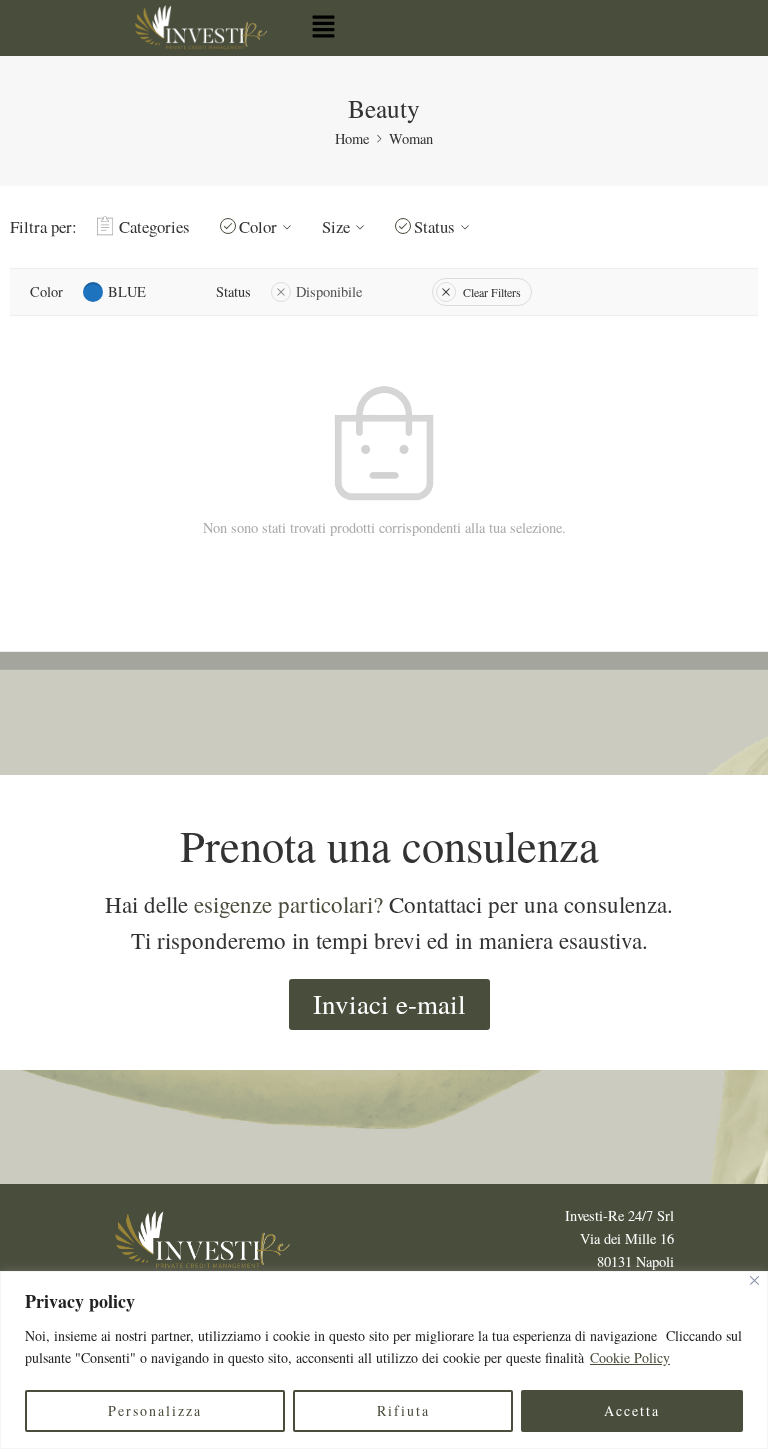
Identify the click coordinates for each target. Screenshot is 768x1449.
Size (336, 226)
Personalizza (155, 1410)
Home (352, 138)
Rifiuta (403, 1410)
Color (258, 226)
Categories (154, 226)
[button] (323, 27)
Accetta (632, 1410)
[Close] (754, 1280)
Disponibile (329, 291)
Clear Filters (492, 292)
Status (434, 226)
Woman (411, 138)
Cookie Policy (630, 1357)
